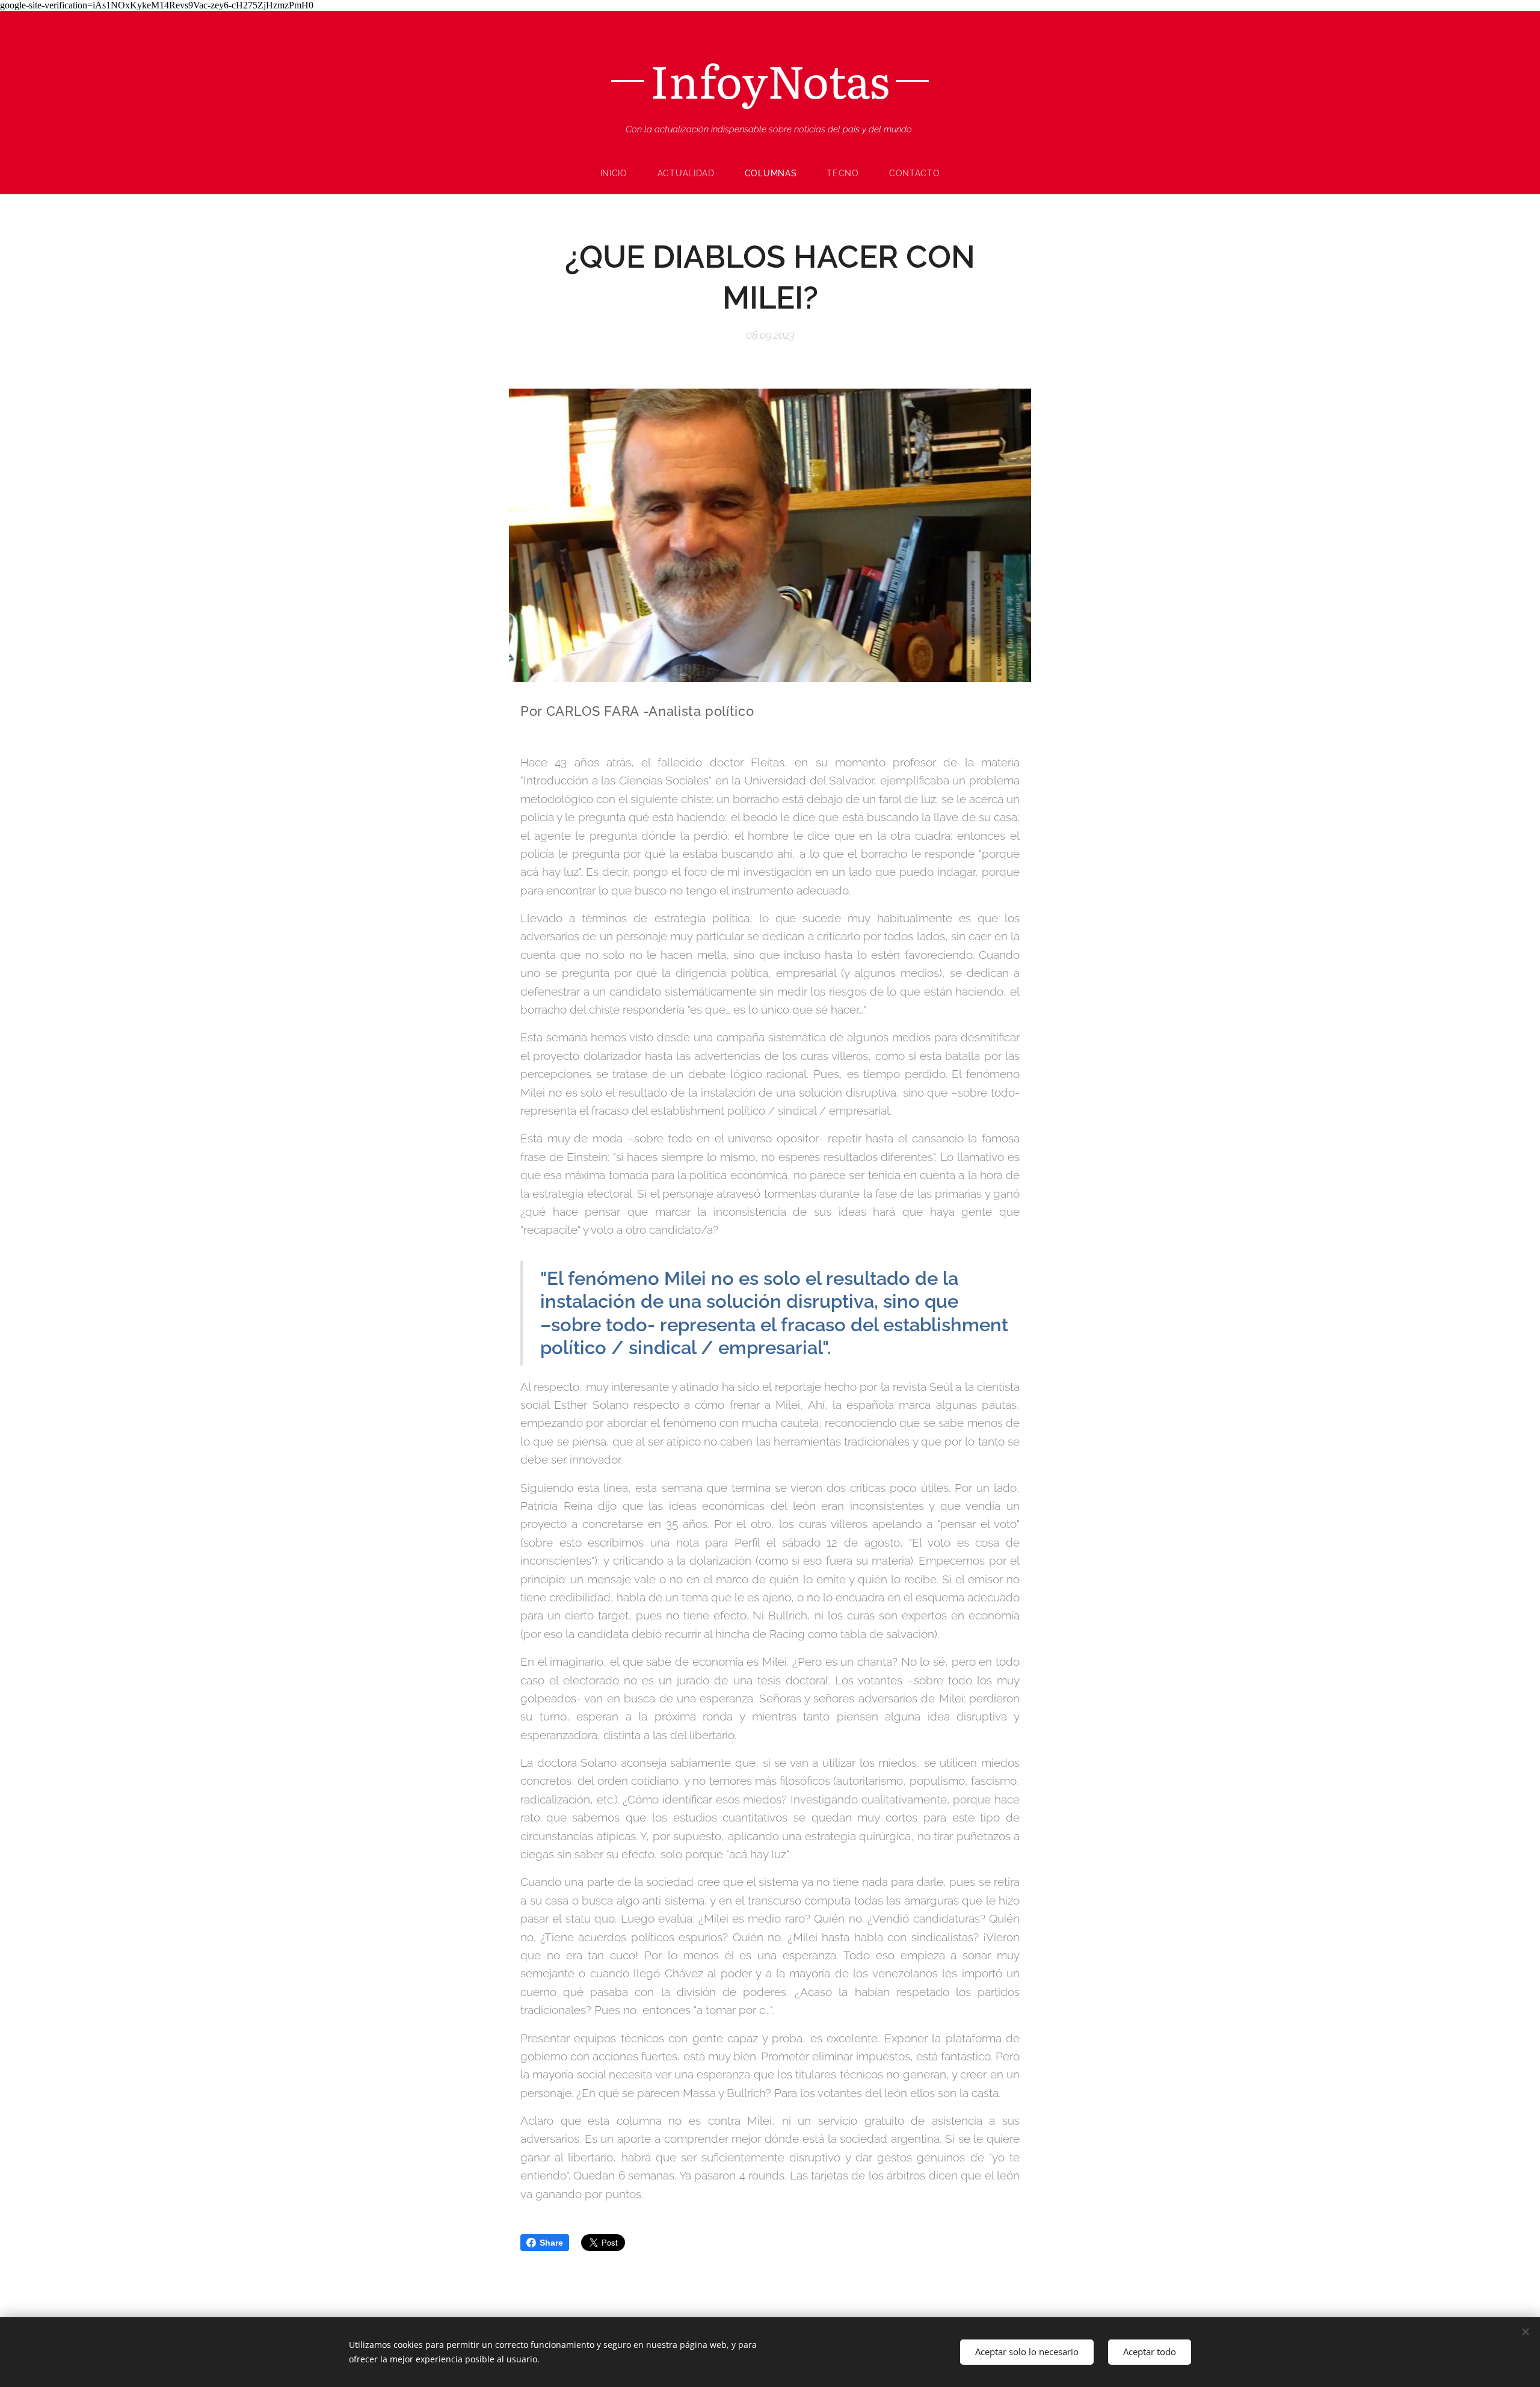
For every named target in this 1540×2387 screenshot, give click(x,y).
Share (551, 2243)
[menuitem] (621, 173)
